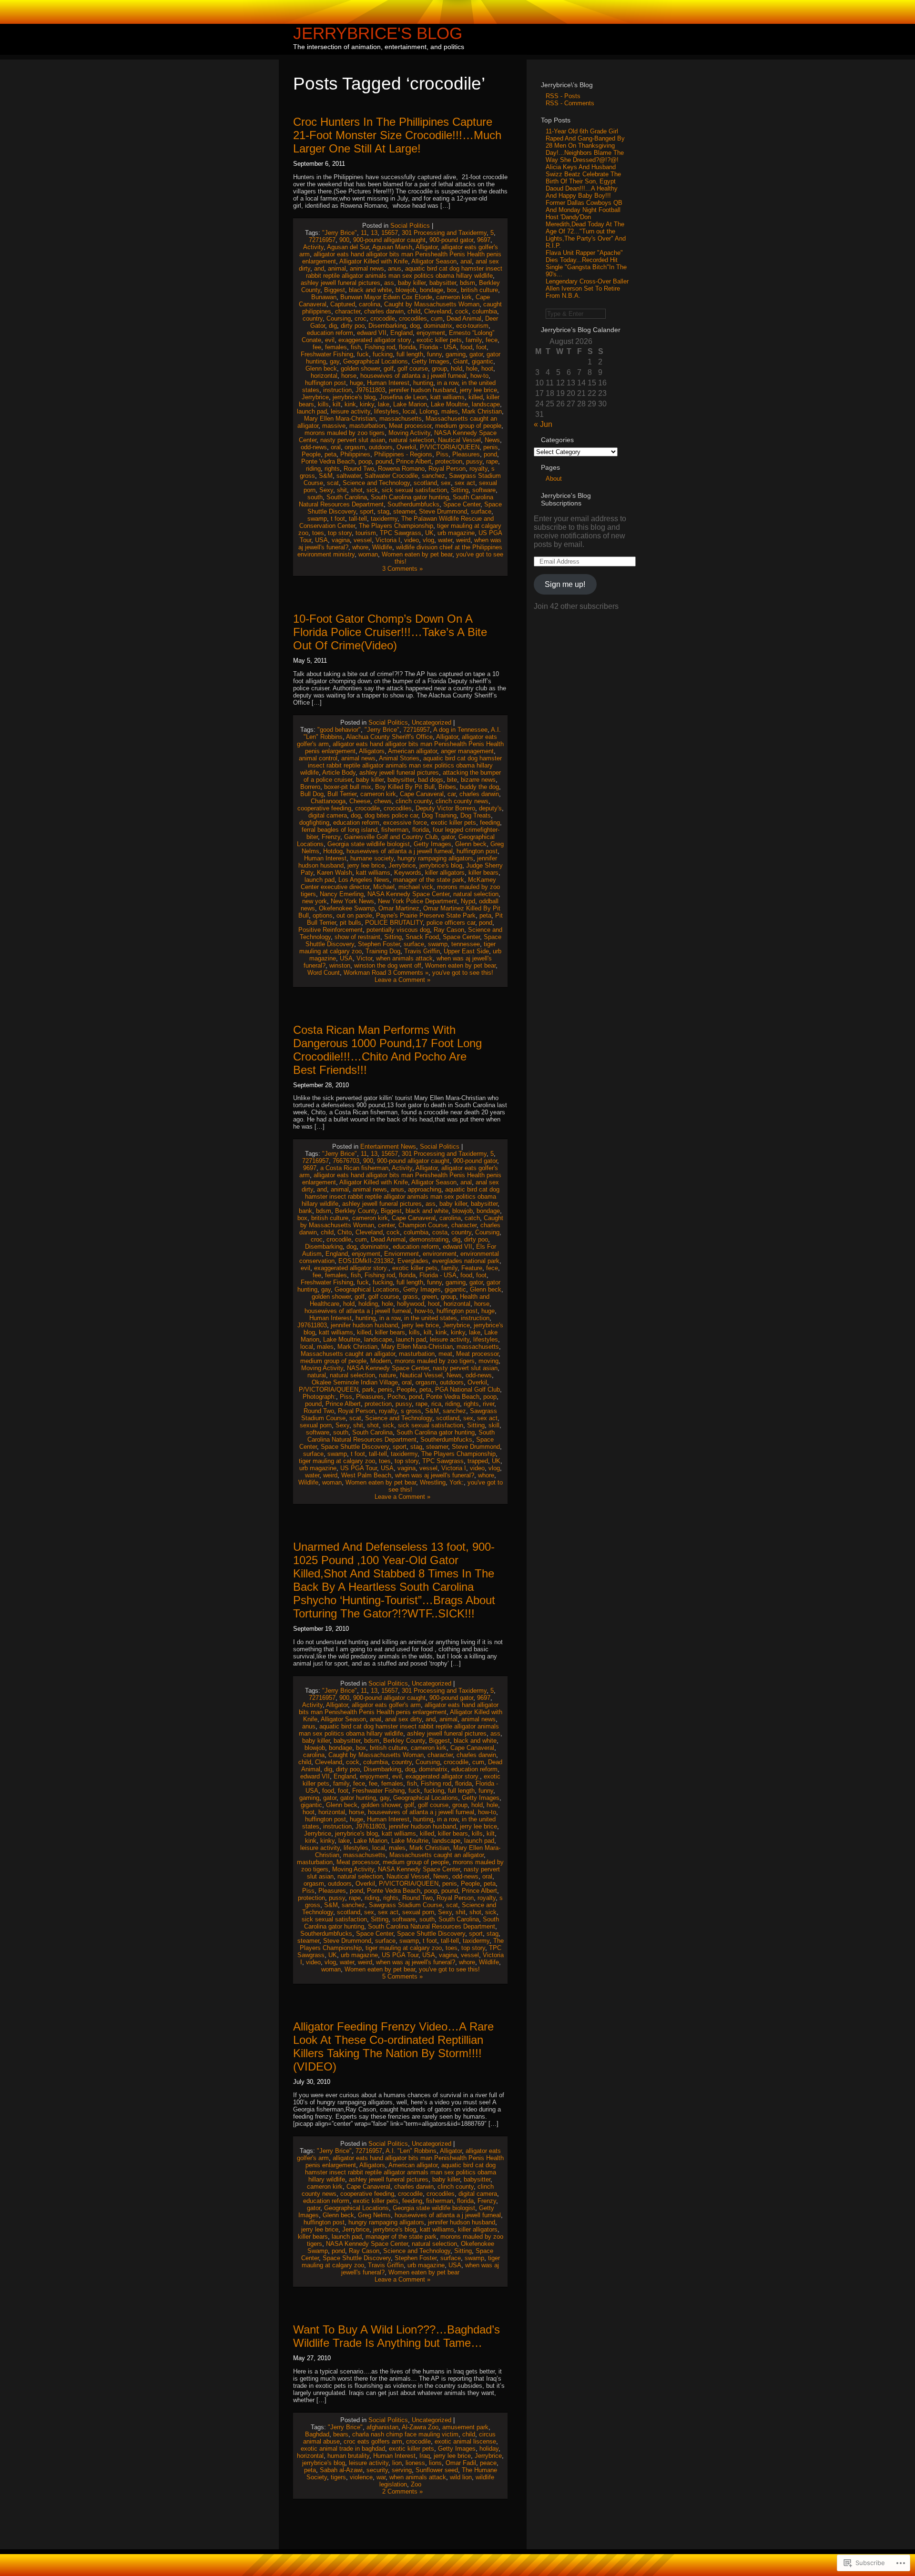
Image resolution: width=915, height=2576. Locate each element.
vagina (341, 540)
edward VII (372, 333)
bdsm (468, 283)
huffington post (325, 383)
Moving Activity (409, 433)
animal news (367, 268)
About (554, 479)
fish (356, 347)
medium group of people (468, 426)
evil (330, 340)
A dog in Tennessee (460, 730)
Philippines (355, 454)
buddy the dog (479, 787)
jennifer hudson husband (422, 390)
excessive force (405, 823)
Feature (472, 1268)
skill (494, 1425)
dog (415, 326)
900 (344, 240)
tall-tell (358, 519)
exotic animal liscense (465, 2441)
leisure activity (351, 411)
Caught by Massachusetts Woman (432, 304)
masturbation (367, 426)
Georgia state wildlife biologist (369, 844)
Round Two (359, 469)
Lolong (428, 411)
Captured (343, 304)
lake (384, 404)
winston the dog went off (388, 965)
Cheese (360, 801)
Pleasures (466, 454)
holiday (489, 2449)
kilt (337, 404)
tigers (338, 2477)
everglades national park (466, 1261)
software (484, 490)
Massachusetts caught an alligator (348, 1354)
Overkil (406, 447)
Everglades (413, 1261)
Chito (345, 1232)
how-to (479, 376)
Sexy (326, 490)
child (414, 311)
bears (341, 2434)
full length (410, 354)
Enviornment (402, 1254)
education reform (330, 333)
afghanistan (382, 2427)
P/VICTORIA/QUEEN (450, 447)
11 (364, 233)
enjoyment (431, 333)
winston (340, 965)
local (409, 411)
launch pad (312, 411)
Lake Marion (410, 404)
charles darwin (384, 311)
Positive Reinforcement (330, 930)
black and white (370, 290)
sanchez (433, 476)
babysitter (443, 283)
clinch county (414, 801)
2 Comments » (402, 2491)
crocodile (383, 318)
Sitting (460, 490)
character (348, 311)
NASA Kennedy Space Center (408, 894)
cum (437, 318)
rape (492, 461)
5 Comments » (402, 1976)
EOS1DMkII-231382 (366, 1261)
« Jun (543, 424)
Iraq (425, 2456)
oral (336, 447)
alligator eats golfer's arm (386, 1705)
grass (410, 1297)
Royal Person (447, 469)
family (474, 340)
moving (488, 1361)
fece (492, 340)
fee (317, 347)
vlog (428, 540)
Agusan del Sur (348, 247)
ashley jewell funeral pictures (341, 283)
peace (488, 2463)
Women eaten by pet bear (417, 554)
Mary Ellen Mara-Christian (340, 419)
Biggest (335, 290)
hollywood (411, 1304)
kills (323, 404)
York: (457, 1482)
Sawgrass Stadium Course (406, 1905)
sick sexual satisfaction (414, 490)
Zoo (416, 2484)
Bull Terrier (342, 794)
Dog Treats (476, 815)
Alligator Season (434, 261)
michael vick (416, 887)
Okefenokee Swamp (347, 908)
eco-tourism (472, 326)
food (466, 347)
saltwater (349, 476)
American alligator (412, 751)
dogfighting (314, 823)
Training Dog (383, 951)
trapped (478, 1461)
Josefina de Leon (403, 397)
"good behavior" (339, 730)
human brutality (348, 2456)
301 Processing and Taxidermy (444, 233)
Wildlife (382, 547)
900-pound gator (451, 240)
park (368, 1389)
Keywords (408, 873)
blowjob (406, 290)
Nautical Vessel (459, 440)
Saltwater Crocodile (391, 476)
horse (349, 376)
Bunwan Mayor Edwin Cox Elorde (386, 297)
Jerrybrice (315, 397)
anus (395, 268)
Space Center (462, 504)
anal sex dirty (403, 1719)
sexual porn (316, 1425)
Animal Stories (399, 758)
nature (387, 1375)
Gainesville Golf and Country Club (391, 837)
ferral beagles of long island (340, 830)
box (452, 290)
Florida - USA (438, 347)
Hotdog (333, 851)
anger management (467, 751)
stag (383, 511)
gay (335, 361)
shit (342, 490)
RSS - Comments (570, 103)
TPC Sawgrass (401, 533)
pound (384, 461)
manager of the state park (429, 880)
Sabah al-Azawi (341, 2470)
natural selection (412, 440)
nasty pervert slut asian (353, 440)
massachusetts (401, 419)
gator (476, 354)
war (381, 2477)
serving (402, 2470)
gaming (456, 354)
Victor (364, 958)
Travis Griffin (422, 951)
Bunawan (324, 297)
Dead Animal (464, 318)
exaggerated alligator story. (376, 340)
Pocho (396, 1397)
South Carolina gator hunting (410, 497)
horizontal (324, 376)
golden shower (360, 369)
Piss (442, 454)
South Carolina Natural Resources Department (401, 1436)
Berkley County (356, 1211)
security (377, 2470)
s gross (411, 1411)
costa (440, 1232)
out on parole (354, 915)
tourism (366, 533)
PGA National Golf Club (468, 1389)
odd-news (314, 447)
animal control (318, 758)
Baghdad (317, 2434)
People (311, 454)
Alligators (372, 751)
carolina (370, 304)
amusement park (465, 2427)
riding (313, 469)
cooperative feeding (324, 808)
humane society (372, 858)
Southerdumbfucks (413, 504)
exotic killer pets (439, 340)
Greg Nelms (374, 2215)
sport (367, 511)
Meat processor (410, 426)
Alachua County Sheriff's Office (389, 737)
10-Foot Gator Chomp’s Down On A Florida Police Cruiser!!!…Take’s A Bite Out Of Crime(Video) (390, 632)
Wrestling (433, 1482)
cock (462, 311)
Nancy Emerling (342, 894)
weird (463, 540)
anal (466, 261)
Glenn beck (321, 369)
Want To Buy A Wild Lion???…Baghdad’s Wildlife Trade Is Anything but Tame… (396, 2336)
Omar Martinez (399, 908)
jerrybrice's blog (354, 397)
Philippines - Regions (403, 454)
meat (445, 1354)
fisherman (395, 830)
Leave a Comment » (402, 980)
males (450, 411)
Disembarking (387, 326)
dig (333, 326)
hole (472, 369)
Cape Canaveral (422, 794)
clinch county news (462, 801)
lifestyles (386, 411)
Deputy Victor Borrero (445, 808)
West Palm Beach (366, 1475)
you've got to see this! (463, 973)
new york (315, 901)
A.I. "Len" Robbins (411, 2151)
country (313, 318)
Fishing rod (380, 347)
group (439, 369)
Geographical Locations (376, 361)
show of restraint (357, 937)
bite (452, 780)
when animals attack (404, 958)
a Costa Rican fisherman (354, 1168)
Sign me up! (565, 584)
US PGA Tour (359, 1468)
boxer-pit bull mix (348, 787)
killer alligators (445, 873)
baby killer (412, 283)
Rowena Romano (401, 469)
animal (337, 268)
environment (440, 1254)
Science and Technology (376, 483)
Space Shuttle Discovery (355, 1447)
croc (361, 318)
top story (340, 533)
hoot (487, 369)
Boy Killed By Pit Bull (405, 787)
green (429, 1297)
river (488, 1404)
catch (472, 1218)
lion (397, 2463)
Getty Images (431, 361)
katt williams (447, 397)
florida (407, 347)
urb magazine (456, 533)
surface (481, 511)
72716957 (322, 240)
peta (330, 454)
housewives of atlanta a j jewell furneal (413, 376)
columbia (485, 311)
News (492, 440)
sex (446, 483)
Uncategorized (432, 722)
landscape (486, 404)
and (319, 268)
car (452, 794)
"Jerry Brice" (340, 233)
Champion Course (423, 1225)
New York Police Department (417, 901)
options (323, 915)
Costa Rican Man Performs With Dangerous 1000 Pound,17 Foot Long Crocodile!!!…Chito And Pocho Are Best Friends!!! (387, 1050)
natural (317, 1375)
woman (368, 554)
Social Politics (410, 226)
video (412, 540)
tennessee (466, 944)
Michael (384, 887)
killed (476, 397)
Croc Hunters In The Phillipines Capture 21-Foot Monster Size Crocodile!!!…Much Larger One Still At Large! (397, 135)
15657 (390, 233)
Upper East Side (466, 951)
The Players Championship (396, 526)
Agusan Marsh (392, 247)
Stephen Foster (379, 944)
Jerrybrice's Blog (378, 33)
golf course (413, 369)
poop (365, 461)
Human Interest (388, 383)
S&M (326, 476)
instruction (337, 390)
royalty (478, 469)
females (336, 347)
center (386, 1225)
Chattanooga (328, 801)
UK (429, 533)
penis (491, 447)
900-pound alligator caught (389, 240)
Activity (313, 247)
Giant (461, 361)
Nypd (468, 901)
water (445, 540)
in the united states (431, 1318)
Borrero (310, 787)
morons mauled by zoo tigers (345, 433)
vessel (363, 540)
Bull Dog (312, 794)
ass (389, 283)
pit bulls (351, 923)
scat (333, 483)
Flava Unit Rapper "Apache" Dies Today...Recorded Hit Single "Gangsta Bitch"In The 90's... (586, 263)
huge (356, 383)
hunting (423, 383)
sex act (465, 483)
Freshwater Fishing (327, 354)
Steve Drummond (443, 511)
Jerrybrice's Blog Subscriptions (566, 499)
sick (372, 490)
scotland (425, 483)
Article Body (339, 773)
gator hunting (358, 1798)
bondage (432, 290)
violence (361, 2477)
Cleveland (438, 311)
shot (357, 490)
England (402, 333)
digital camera (328, 815)
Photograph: (319, 1397)
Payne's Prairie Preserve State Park (426, 915)
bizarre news (478, 780)
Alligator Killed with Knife (374, 261)
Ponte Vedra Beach (328, 461)
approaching (425, 1189)
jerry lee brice (478, 390)
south (315, 497)
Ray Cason (449, 930)
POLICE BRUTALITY (394, 923)
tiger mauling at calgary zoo (337, 1461)
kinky (367, 404)
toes (318, 533)
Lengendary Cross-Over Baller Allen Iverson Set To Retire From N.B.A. (587, 288)
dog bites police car (391, 815)
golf (389, 369)
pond (490, 454)
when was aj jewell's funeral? (435, 1475)
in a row (447, 383)
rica (436, 1404)
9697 (484, 240)
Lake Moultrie (449, 404)
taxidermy (384, 519)
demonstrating (429, 1239)
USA (321, 540)
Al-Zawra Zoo (420, 2427)
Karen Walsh (335, 873)
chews (383, 801)
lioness (415, 2463)
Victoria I (388, 540)
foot (481, 347)
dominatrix (438, 326)
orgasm (355, 447)
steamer (404, 511)
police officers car (451, 923)
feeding (490, 823)
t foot (338, 519)
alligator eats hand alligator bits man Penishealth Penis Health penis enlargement (399, 1708)
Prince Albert (414, 461)
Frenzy (331, 837)
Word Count (324, 973)
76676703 (346, 1161)
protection (449, 461)
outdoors (381, 447)
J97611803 (370, 390)
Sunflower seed (437, 2470)
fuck (363, 354)
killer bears (483, 873)
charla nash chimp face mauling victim (405, 2434)
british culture (479, 290)
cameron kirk (454, 297)
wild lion (461, 2477)
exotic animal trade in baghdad (343, 2449)
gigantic (483, 361)
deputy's (490, 808)
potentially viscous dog (398, 930)
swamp (317, 519)
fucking (383, 354)
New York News (352, 901)
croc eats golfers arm (373, 2441)
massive (334, 426)
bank (305, 1211)
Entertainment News (388, 1147)
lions (435, 2463)
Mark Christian (482, 411)
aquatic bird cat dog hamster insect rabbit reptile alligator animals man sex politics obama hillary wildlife (404, 272)
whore (360, 547)
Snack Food (422, 937)
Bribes (447, 787)
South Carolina (347, 497)
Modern (381, 1361)
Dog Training (439, 815)
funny (434, 354)
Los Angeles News (364, 880)
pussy (474, 461)
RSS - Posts (563, 96)
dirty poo (353, 326)
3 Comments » (402, 569)
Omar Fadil (461, 2463)
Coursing (339, 318)
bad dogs (431, 780)
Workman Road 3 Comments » (386, 973)
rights (332, 469)
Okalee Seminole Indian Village (355, 1382)
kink (350, 404)
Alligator (427, 247)
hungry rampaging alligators (435, 858)
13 (374, 233)
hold (457, 369)
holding (368, 1304)
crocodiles (413, 318)
